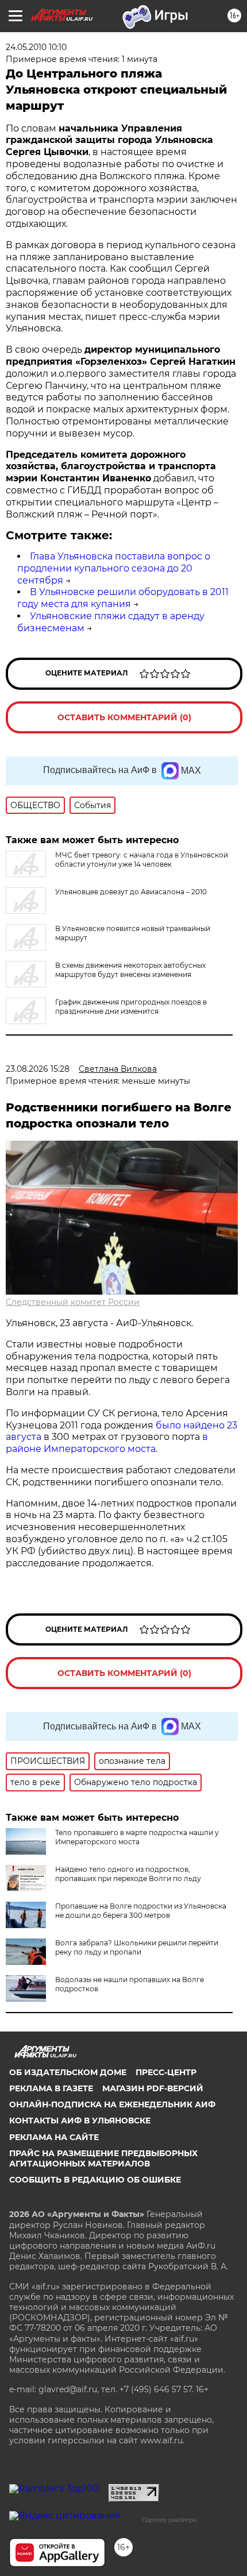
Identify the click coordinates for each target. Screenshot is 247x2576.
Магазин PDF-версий (153, 2088)
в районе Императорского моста (107, 1443)
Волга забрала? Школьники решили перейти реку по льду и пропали (137, 1947)
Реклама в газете (51, 2088)
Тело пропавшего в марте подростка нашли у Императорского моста (137, 1837)
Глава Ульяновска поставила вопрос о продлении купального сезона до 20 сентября (114, 568)
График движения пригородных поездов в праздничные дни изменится (131, 1007)
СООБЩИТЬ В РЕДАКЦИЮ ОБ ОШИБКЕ (95, 2180)
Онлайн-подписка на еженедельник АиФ (112, 2104)
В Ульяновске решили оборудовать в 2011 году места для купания (123, 598)
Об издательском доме (68, 2072)
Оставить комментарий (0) (124, 717)
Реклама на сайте (54, 2137)
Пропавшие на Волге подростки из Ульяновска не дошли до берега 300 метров (141, 1911)
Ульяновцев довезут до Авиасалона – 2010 (131, 892)
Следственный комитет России (73, 1302)
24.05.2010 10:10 (36, 47)
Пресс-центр (166, 2072)
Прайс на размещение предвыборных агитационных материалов (103, 2158)
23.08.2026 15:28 (38, 1069)
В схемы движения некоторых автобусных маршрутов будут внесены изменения (130, 970)
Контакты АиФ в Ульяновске (80, 2121)
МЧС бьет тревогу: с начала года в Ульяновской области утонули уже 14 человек (142, 860)
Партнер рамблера (169, 2520)
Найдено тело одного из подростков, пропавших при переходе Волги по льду (128, 1874)
